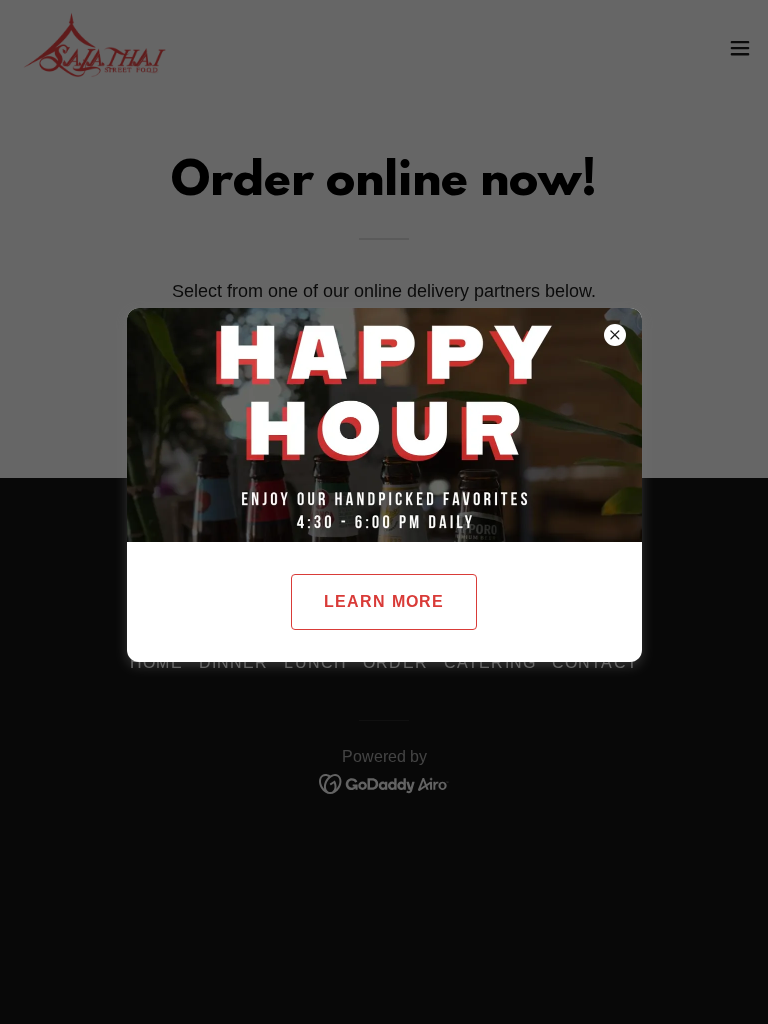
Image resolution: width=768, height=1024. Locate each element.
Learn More (384, 601)
